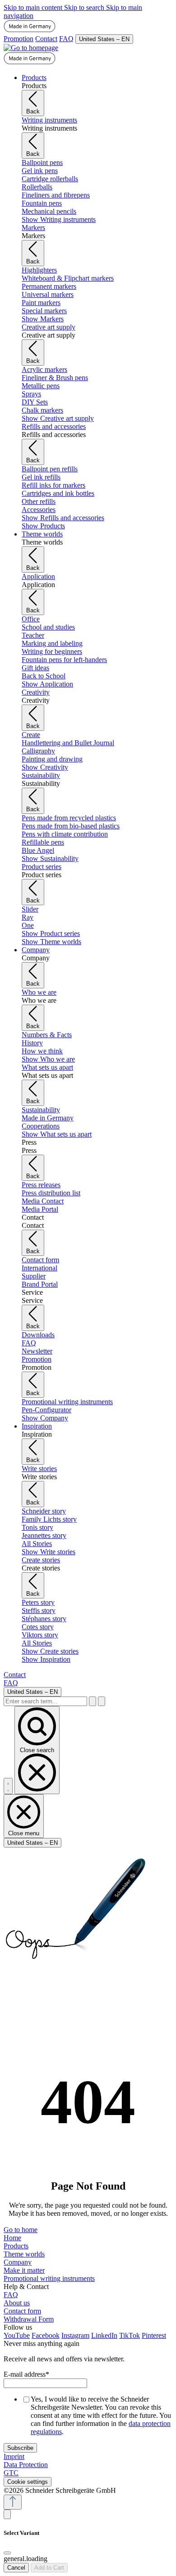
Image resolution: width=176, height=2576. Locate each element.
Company (18, 2262)
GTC (11, 2473)
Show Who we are (48, 1059)
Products (16, 2246)
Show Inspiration (46, 1659)
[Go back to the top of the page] (13, 2502)
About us (17, 2303)
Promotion (19, 39)
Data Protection (26, 2465)
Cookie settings (28, 2482)
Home (12, 2238)
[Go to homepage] (31, 48)
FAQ (66, 39)
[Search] (93, 1701)
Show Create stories (50, 1651)
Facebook (46, 2335)
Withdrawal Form (29, 2319)
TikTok (130, 2335)
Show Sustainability (50, 858)
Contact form (22, 2311)
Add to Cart (49, 2568)
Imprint (14, 2456)
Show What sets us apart (57, 1134)
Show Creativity (45, 767)
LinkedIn (104, 2335)
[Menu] (8, 1786)
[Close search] (102, 1701)
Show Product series (51, 933)
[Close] (7, 2553)
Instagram (75, 2335)
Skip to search (85, 7)
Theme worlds (24, 2254)
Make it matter (24, 2270)
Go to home (21, 2230)
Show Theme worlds (51, 942)
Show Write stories (49, 1552)
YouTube (17, 2335)
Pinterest (154, 2335)
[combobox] (45, 1701)
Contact (46, 39)
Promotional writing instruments (49, 2278)
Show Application (47, 684)
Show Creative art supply (58, 418)
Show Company (45, 1418)
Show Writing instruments (59, 219)
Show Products (43, 526)
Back (33, 111)
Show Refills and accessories (63, 518)
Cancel (16, 2568)
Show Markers (43, 319)
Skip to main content (34, 7)
